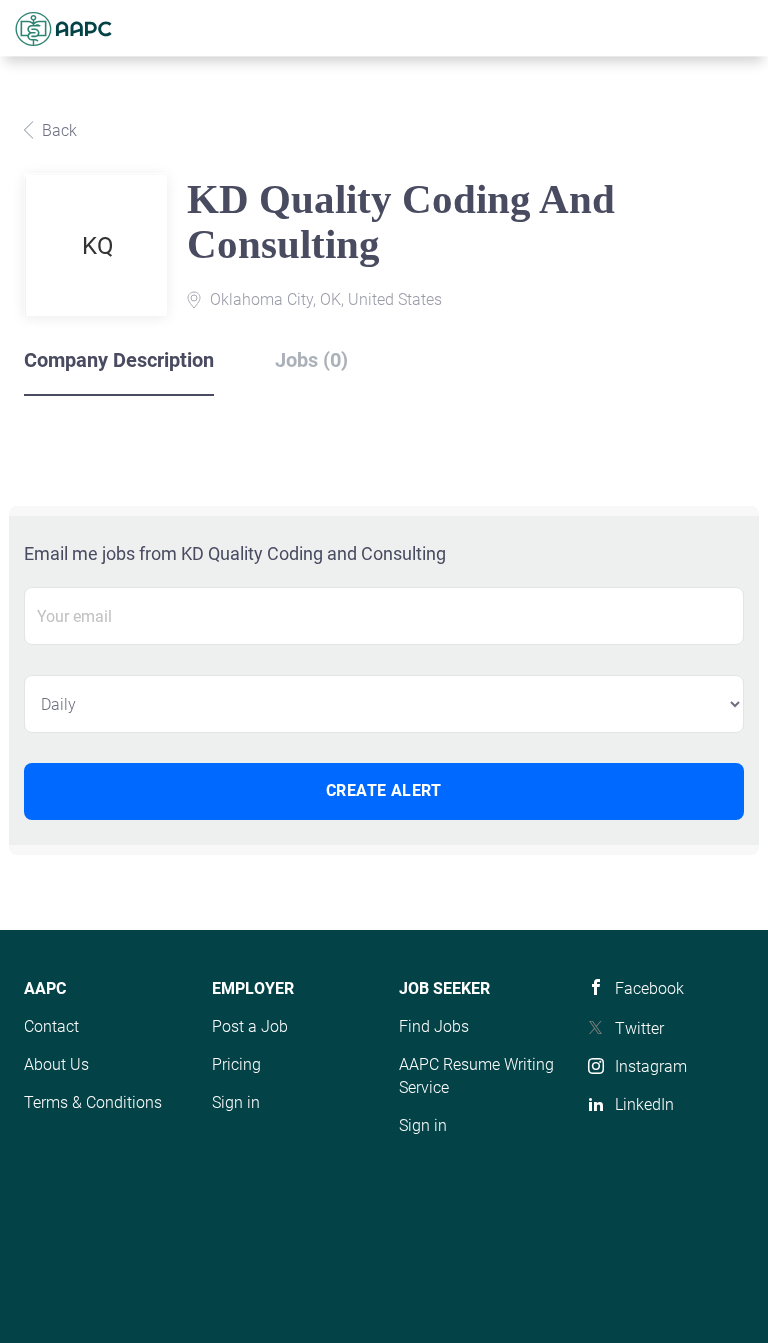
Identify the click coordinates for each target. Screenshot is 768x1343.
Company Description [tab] (119, 360)
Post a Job (250, 1026)
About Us (56, 1064)
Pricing (236, 1064)
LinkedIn (644, 1104)
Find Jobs (434, 1026)
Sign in (236, 1102)
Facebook (649, 988)
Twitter (639, 1028)
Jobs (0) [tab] (311, 360)
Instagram (651, 1066)
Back (57, 130)
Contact (51, 1026)
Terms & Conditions (93, 1102)
